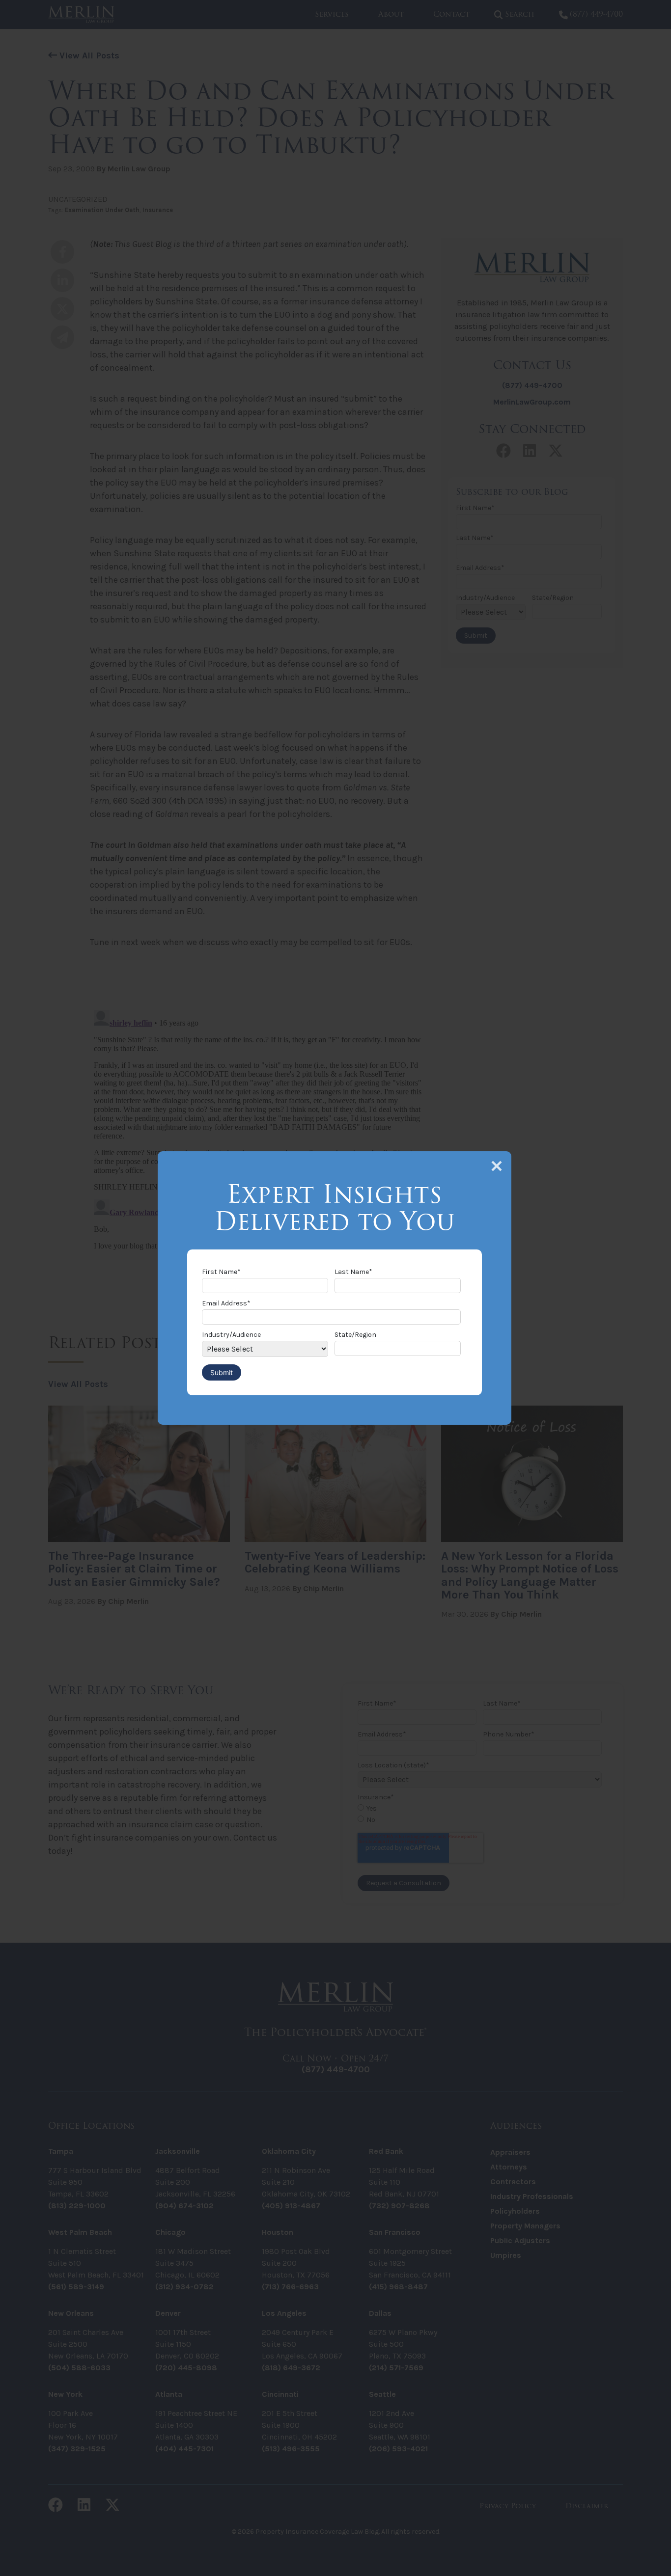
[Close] (497, 1166)
